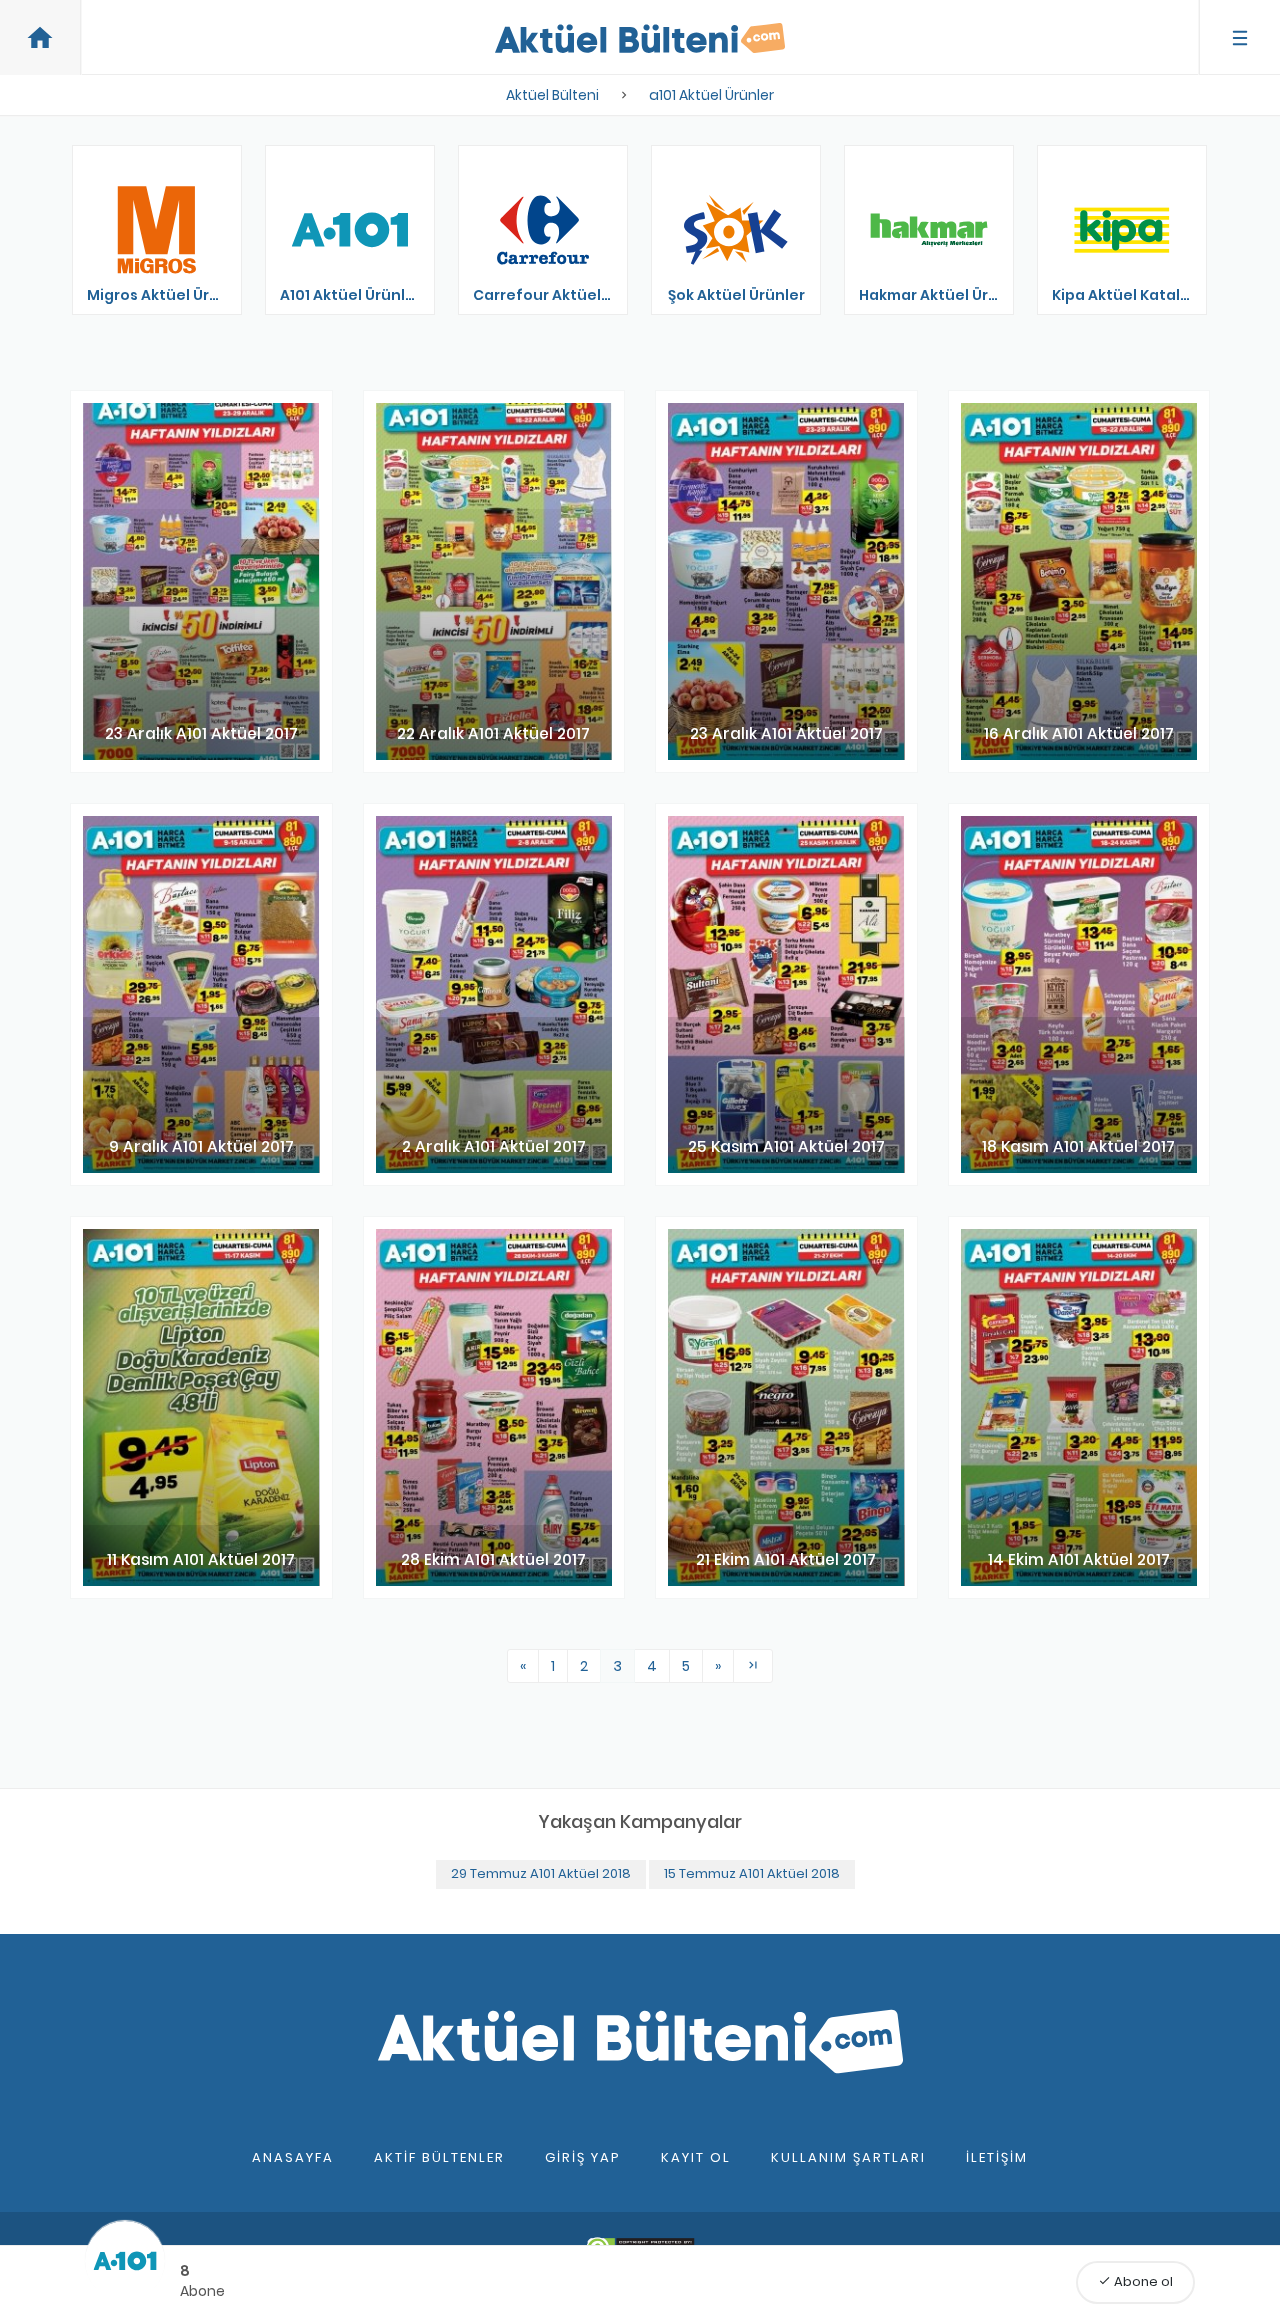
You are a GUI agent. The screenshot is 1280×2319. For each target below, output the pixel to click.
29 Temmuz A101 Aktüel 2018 (541, 1873)
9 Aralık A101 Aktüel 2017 (201, 1146)
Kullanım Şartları (848, 2157)
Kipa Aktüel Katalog (1126, 295)
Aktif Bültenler (439, 2157)
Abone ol (1135, 2281)
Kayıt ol (696, 2157)
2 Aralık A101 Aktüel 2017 (494, 1146)
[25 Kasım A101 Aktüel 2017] (786, 994)
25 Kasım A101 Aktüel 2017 (786, 1146)
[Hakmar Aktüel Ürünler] (929, 230)
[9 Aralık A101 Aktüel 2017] (201, 994)
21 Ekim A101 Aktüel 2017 (786, 1559)
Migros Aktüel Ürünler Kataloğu (169, 295)
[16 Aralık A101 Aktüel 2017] (1079, 581)
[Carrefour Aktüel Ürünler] (543, 230)
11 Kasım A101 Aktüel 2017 (201, 1559)
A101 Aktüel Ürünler (350, 295)
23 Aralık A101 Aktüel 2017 (201, 733)
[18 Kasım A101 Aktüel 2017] (1079, 994)
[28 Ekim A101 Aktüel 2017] (494, 1407)
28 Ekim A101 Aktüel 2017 (493, 1559)
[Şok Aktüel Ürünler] (736, 230)
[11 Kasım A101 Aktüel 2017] (201, 1407)
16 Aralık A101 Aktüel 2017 (1079, 733)
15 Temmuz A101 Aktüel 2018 (752, 1873)
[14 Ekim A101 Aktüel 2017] (1079, 1407)
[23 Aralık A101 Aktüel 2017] (201, 581)
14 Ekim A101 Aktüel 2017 (1079, 1559)
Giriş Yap (583, 2157)
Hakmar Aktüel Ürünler (941, 295)
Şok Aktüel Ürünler (736, 295)
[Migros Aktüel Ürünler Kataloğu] (157, 230)
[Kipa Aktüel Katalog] (1122, 230)
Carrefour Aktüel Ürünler (555, 295)
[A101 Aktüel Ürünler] (350, 230)
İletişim (997, 2157)
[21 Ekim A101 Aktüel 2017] (786, 1407)
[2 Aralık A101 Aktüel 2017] (494, 994)
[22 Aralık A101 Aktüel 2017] (494, 581)
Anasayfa (293, 2157)
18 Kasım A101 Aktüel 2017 (1078, 1146)
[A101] (125, 2261)
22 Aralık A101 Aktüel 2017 (493, 733)
